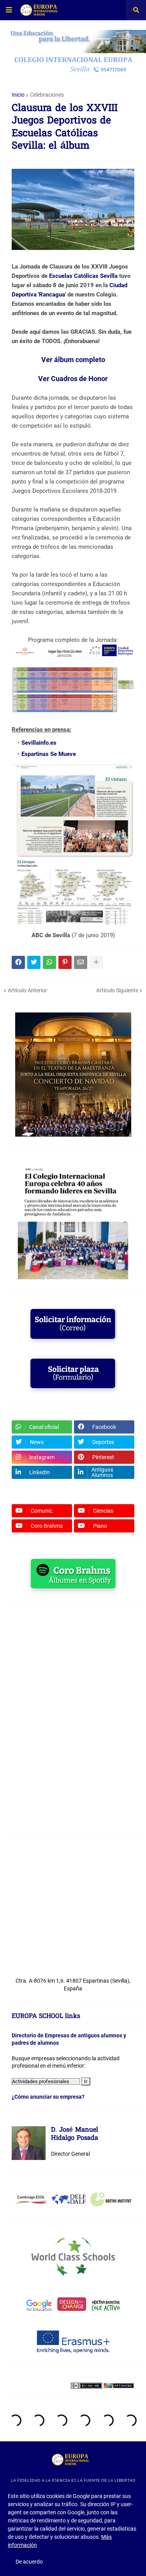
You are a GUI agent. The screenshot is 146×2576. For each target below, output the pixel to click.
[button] (9, 10)
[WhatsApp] (49, 962)
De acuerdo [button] (29, 2562)
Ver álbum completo (73, 360)
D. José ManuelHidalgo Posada (75, 2135)
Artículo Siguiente (117, 990)
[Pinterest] (65, 962)
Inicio (18, 95)
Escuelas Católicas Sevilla (83, 276)
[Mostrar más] (96, 962)
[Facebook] (18, 962)
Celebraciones (47, 95)
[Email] (81, 962)
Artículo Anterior (27, 990)
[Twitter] (34, 962)
